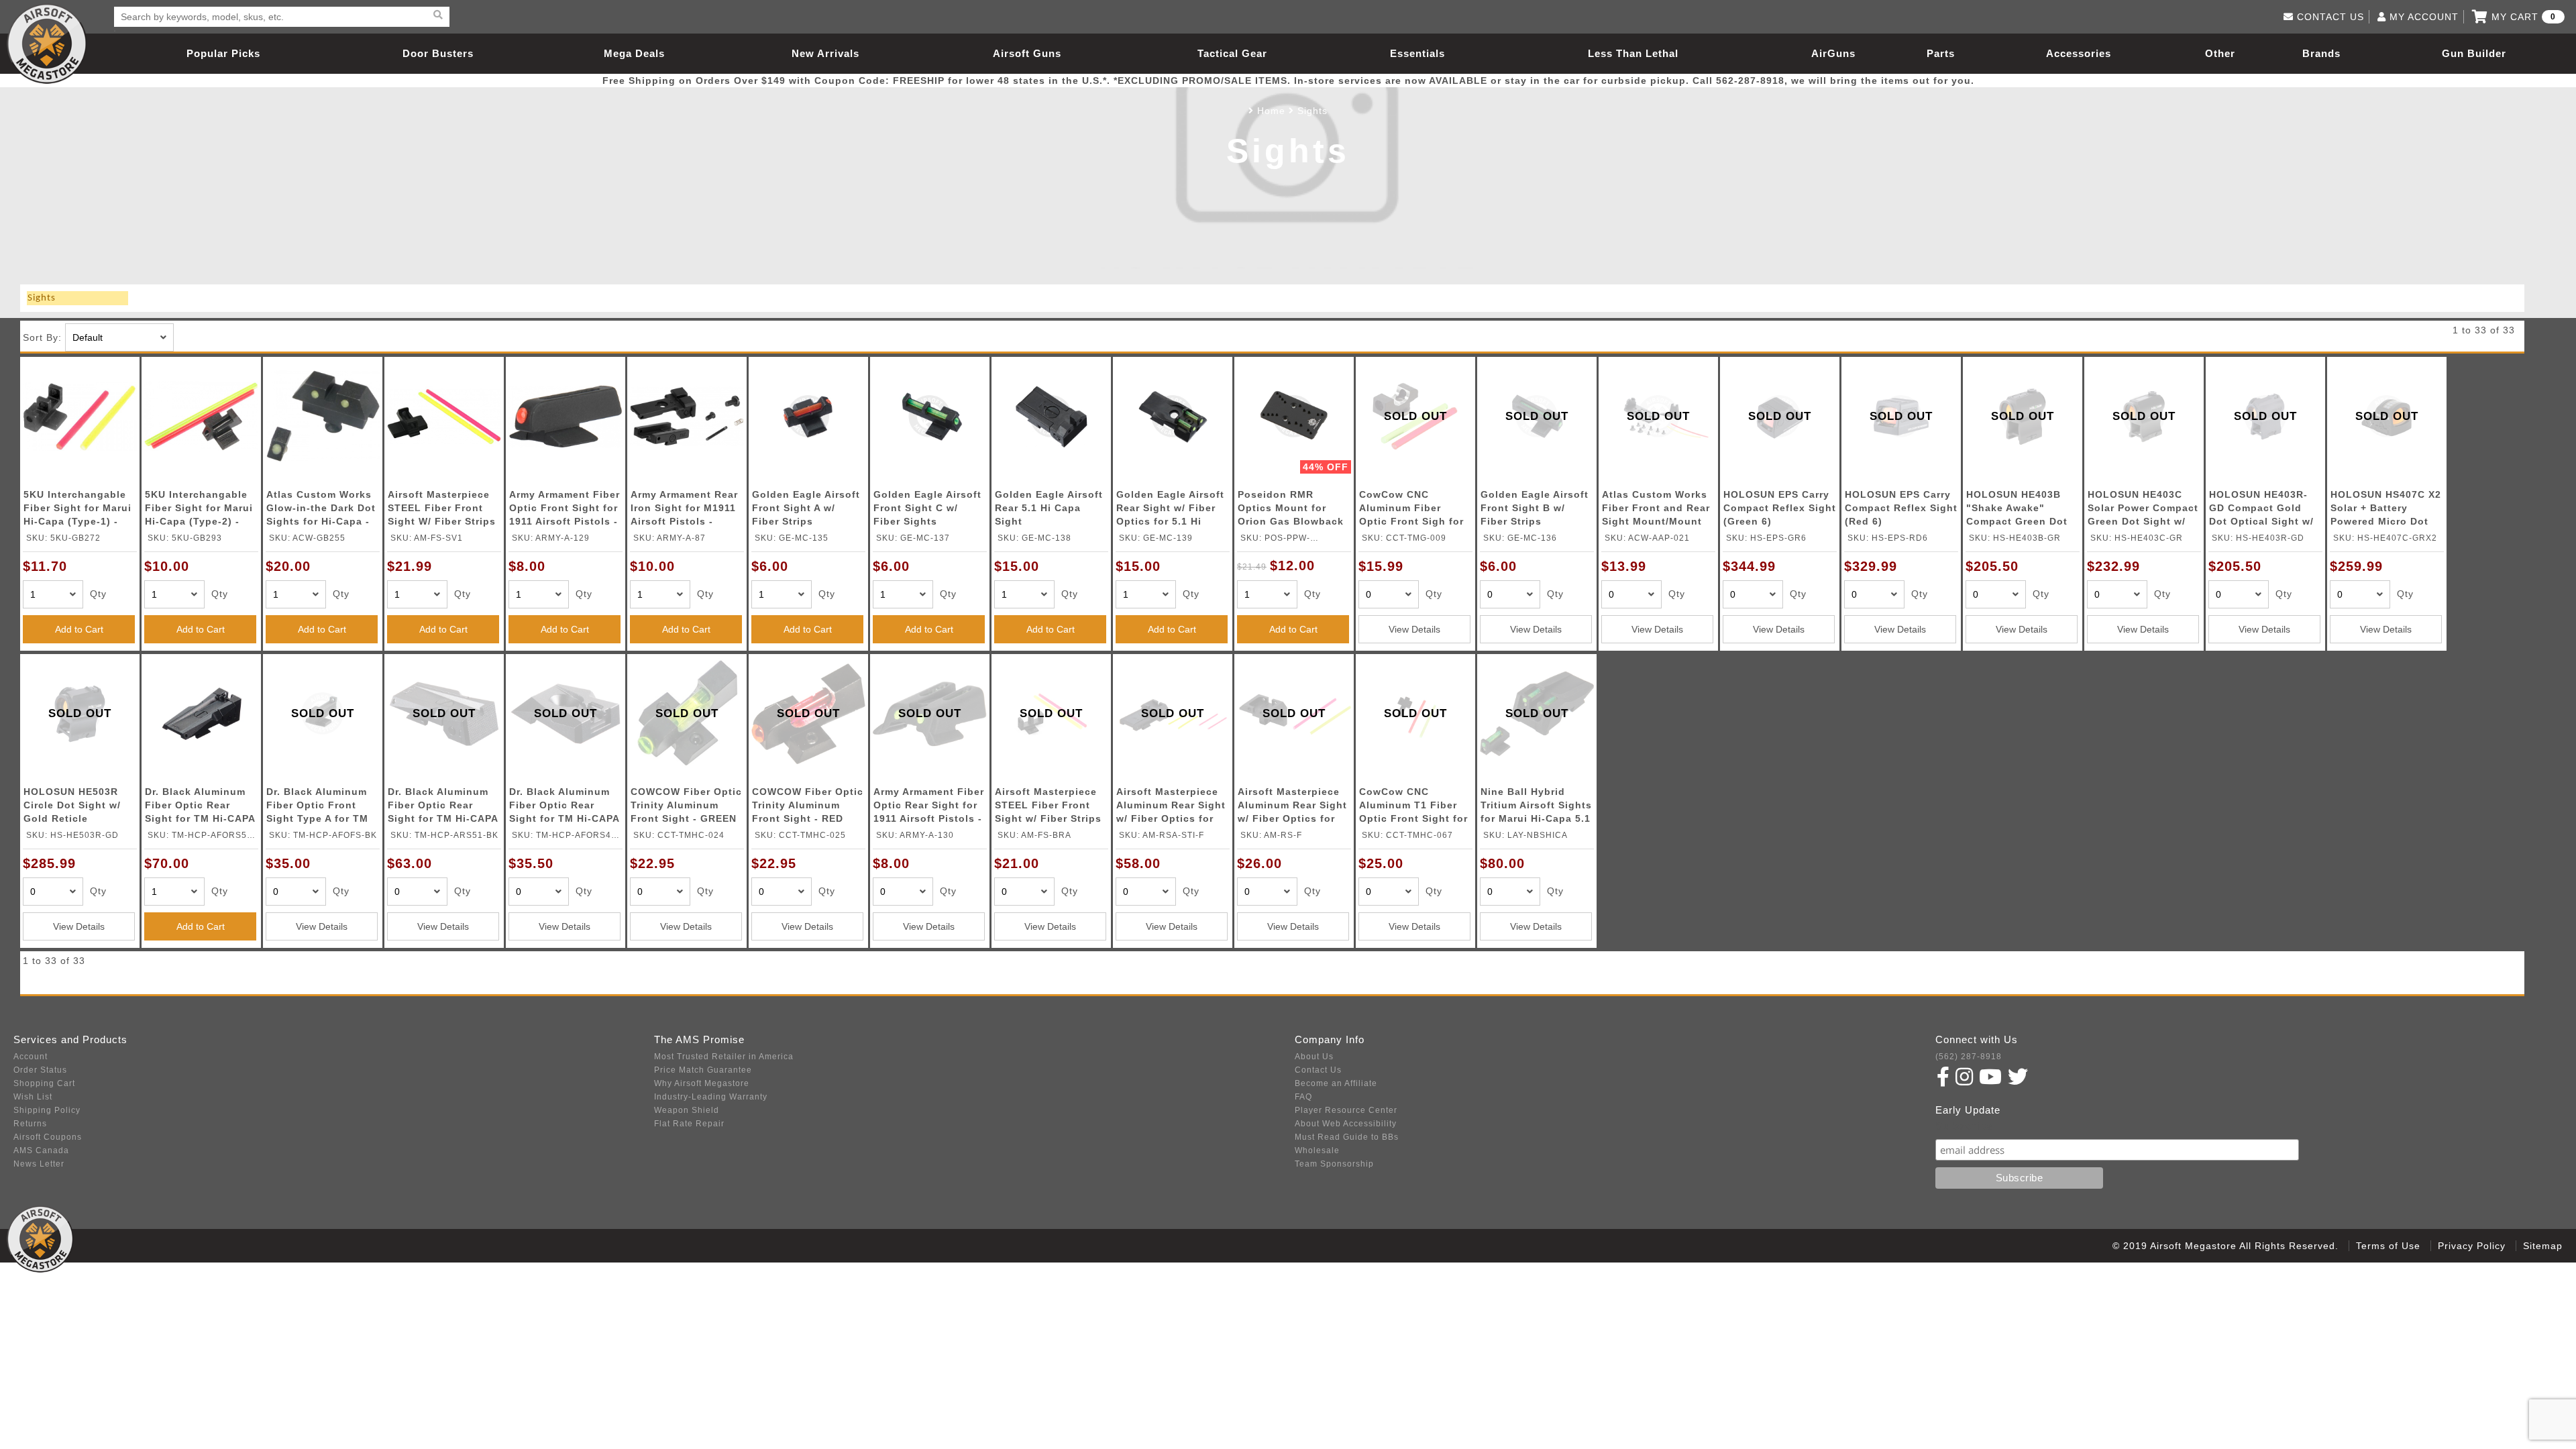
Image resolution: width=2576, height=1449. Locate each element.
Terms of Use (2388, 1246)
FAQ (1303, 1097)
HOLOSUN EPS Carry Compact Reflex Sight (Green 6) (1780, 508)
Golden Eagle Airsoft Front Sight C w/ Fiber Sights (927, 508)
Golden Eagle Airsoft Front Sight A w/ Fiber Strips (806, 508)
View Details (1414, 629)
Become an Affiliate (1336, 1083)
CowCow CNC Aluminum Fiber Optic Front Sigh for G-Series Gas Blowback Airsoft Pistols (1411, 510)
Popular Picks (223, 53)
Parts (1941, 53)
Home (1271, 111)
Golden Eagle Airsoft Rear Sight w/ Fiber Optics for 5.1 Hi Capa (1170, 510)
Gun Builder (2474, 53)
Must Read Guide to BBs (1347, 1137)
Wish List (33, 1097)
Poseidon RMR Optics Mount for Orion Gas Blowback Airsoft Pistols (1291, 510)
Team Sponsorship (1334, 1164)
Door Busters (438, 53)
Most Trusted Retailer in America (724, 1057)
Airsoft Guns (1027, 53)
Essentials (1417, 53)
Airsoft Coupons (48, 1137)
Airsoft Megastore (47, 44)
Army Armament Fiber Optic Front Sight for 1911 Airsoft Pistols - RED (565, 510)
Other (2220, 53)
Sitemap (2543, 1246)
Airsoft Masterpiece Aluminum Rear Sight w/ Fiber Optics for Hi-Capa (1292, 807)
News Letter (39, 1164)
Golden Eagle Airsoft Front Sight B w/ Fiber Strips (1535, 508)
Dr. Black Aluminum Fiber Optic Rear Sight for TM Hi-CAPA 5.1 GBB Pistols (200, 807)
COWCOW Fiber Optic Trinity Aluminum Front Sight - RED (808, 805)
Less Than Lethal (1633, 53)
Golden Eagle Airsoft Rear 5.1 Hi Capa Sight (1049, 508)
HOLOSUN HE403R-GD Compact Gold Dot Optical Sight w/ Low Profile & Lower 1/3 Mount (2261, 510)
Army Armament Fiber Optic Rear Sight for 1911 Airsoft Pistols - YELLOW (929, 807)
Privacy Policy (2472, 1246)
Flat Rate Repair (689, 1124)
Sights (1312, 111)
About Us (1314, 1057)
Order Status (40, 1070)
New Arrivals (825, 53)
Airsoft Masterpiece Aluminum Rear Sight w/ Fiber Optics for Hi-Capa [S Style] (1171, 807)
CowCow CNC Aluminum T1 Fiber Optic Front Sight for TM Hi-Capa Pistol (1413, 807)
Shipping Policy (47, 1110)
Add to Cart (79, 629)
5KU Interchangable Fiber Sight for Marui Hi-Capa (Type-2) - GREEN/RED (199, 510)
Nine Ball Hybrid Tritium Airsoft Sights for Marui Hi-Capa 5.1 (1536, 805)
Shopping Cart (44, 1083)
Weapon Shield (687, 1110)
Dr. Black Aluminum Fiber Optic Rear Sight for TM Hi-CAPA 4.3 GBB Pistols (564, 807)
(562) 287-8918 (1969, 1057)
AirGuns (1833, 53)
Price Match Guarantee (703, 1070)
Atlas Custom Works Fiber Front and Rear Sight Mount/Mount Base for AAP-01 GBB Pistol (1657, 510)
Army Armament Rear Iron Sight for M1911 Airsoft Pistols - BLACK (684, 510)
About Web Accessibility (1346, 1124)
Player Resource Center (1346, 1110)
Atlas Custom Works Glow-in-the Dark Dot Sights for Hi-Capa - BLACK (321, 510)
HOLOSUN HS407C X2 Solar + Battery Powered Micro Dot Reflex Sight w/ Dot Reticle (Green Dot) (2386, 510)
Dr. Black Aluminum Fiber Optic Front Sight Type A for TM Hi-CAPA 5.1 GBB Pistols (317, 807)
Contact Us (1318, 1070)
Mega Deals (634, 53)
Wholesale (1317, 1150)
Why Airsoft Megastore (702, 1083)
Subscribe (1965, 1126)
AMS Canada (41, 1150)
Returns (30, 1124)
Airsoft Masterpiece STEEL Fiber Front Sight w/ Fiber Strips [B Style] (1048, 807)
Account (31, 1057)
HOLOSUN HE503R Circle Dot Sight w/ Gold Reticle (72, 805)
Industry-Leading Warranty (711, 1097)
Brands (2321, 53)
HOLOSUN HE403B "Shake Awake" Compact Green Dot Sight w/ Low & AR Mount (2017, 510)
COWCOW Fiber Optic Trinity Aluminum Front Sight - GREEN (686, 805)
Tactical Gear (1232, 53)
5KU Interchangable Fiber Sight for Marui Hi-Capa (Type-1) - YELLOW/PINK (77, 510)
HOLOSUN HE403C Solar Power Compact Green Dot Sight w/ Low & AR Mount (2143, 510)
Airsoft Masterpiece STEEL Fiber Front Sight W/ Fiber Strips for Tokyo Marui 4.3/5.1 (442, 510)
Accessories (2079, 53)
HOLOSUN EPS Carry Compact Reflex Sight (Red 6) (1901, 508)
